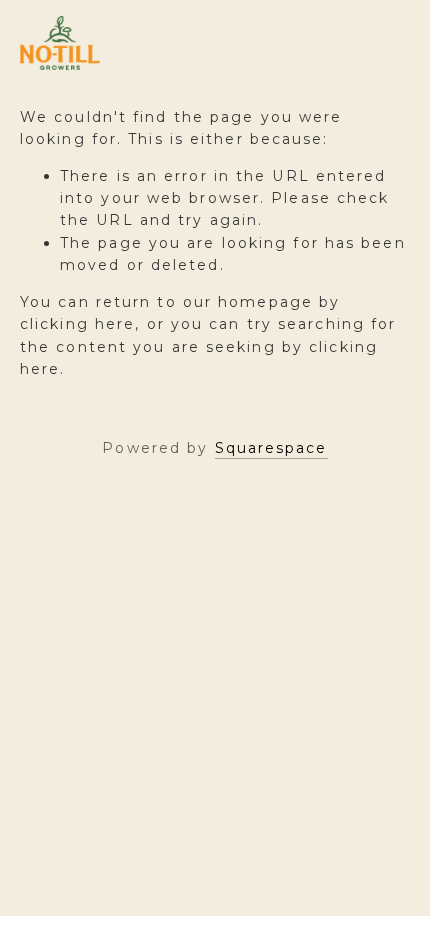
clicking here (77, 324)
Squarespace (271, 448)
